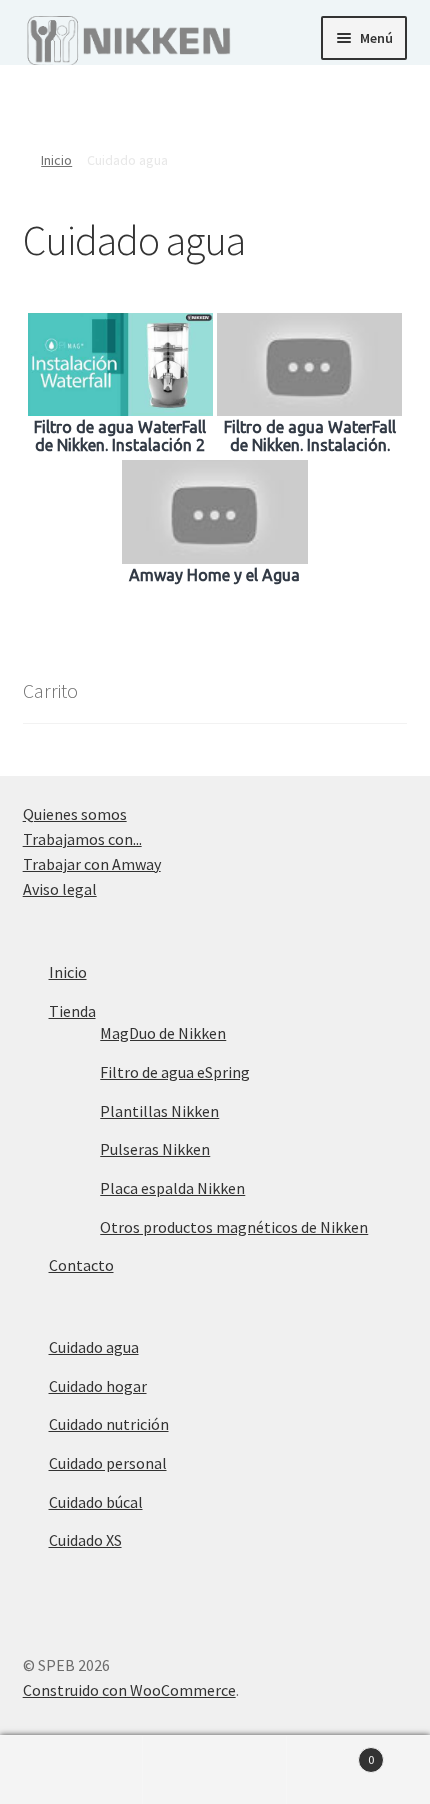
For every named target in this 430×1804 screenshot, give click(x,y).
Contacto (81, 1265)
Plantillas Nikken (159, 1111)
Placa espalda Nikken (172, 1188)
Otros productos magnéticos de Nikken (234, 1227)
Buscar (214, 1770)
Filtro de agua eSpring (175, 1072)
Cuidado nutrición (109, 1424)
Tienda (72, 1011)
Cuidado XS (85, 1540)
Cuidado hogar (98, 1386)
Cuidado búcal (96, 1502)
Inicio (56, 160)
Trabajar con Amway (92, 864)
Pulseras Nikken (155, 1149)
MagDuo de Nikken (163, 1033)
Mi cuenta (71, 1770)
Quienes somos (75, 814)
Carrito (331, 1752)
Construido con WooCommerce (129, 1690)
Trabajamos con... (82, 839)
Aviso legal (60, 889)
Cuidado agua (94, 1347)
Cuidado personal (108, 1463)
